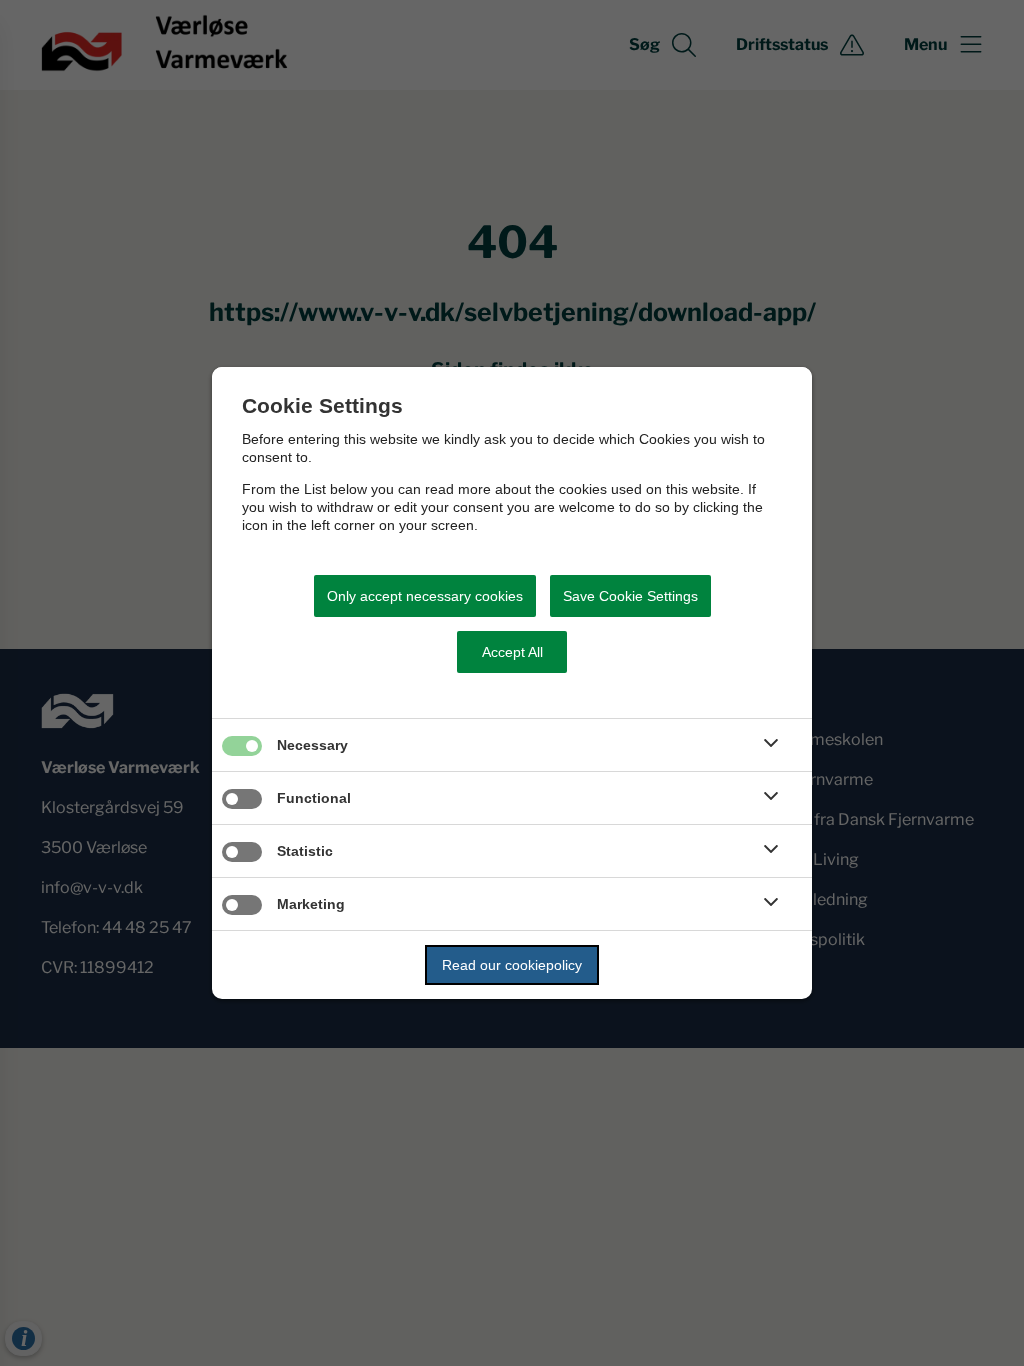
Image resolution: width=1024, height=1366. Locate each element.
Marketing (311, 904)
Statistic (305, 851)
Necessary (312, 745)
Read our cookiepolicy (512, 965)
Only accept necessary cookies (425, 596)
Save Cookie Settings (630, 596)
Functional (314, 798)
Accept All (512, 652)
